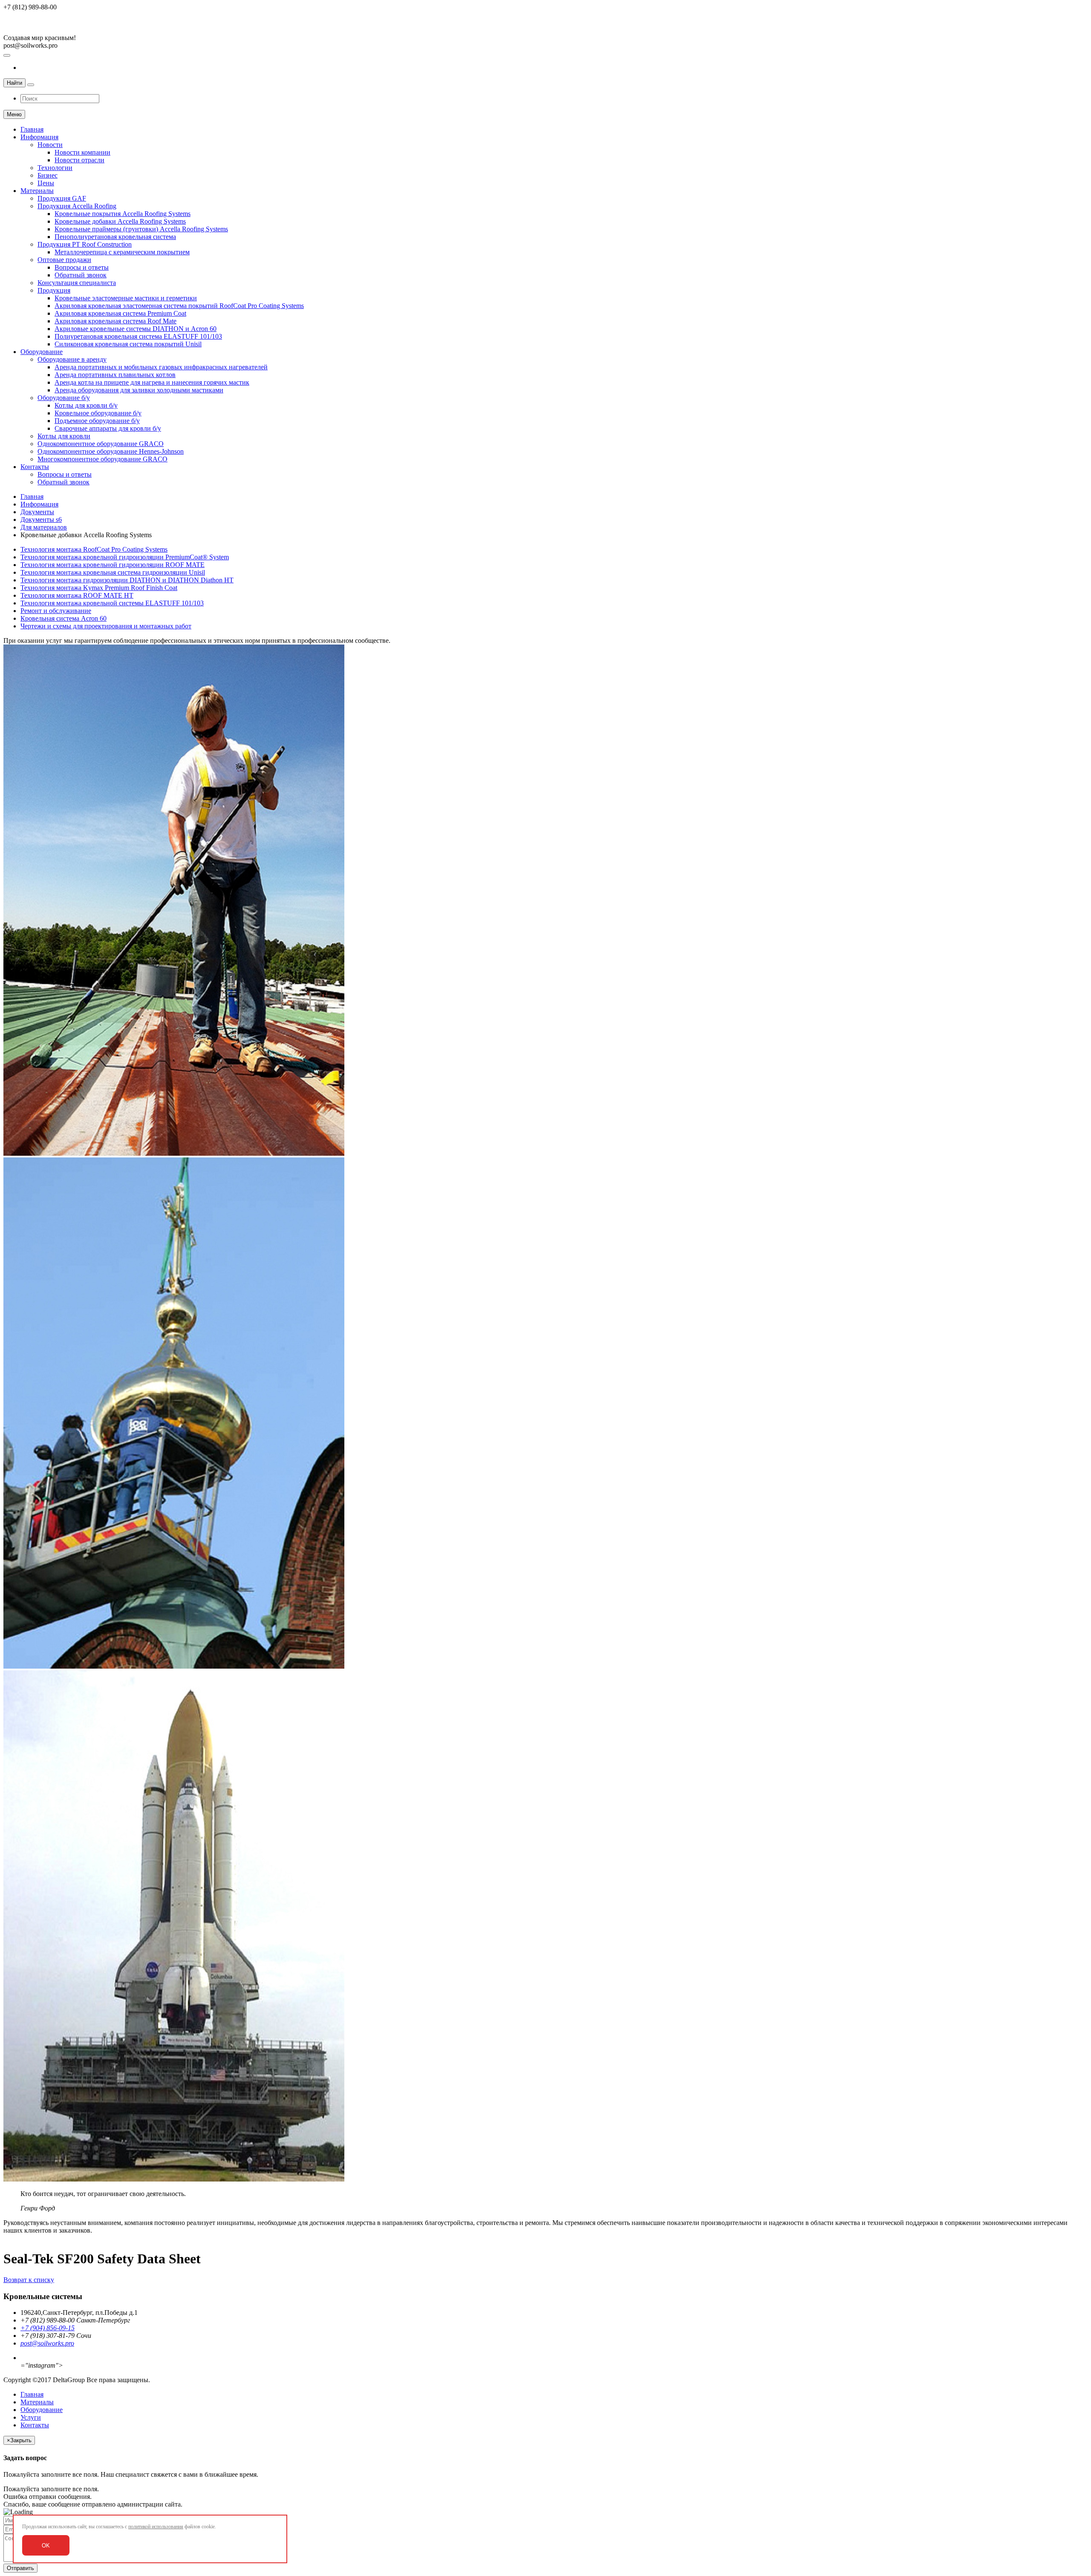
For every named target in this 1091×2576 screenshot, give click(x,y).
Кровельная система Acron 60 (63, 618)
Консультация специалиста (77, 283)
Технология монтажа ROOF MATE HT (77, 595)
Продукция (54, 290)
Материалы (37, 191)
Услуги (31, 2417)
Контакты (35, 467)
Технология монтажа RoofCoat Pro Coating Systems (94, 549)
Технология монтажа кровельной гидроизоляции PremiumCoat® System (125, 557)
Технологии (55, 168)
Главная (32, 129)
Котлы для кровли (64, 436)
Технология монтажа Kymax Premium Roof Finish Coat (99, 588)
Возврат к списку (29, 2280)
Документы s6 (41, 520)
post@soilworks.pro (47, 2343)
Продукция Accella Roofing (77, 206)
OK (46, 2546)
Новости (50, 145)
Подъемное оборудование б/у (97, 421)
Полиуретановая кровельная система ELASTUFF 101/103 (138, 336)
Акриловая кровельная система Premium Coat (120, 313)
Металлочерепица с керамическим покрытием (122, 252)
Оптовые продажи (64, 260)
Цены (46, 183)
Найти (14, 83)
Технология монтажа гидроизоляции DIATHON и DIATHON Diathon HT (127, 580)
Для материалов (44, 527)
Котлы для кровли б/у (86, 405)
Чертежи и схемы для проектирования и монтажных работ (106, 626)
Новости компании (82, 152)
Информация (39, 137)
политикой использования (156, 2527)
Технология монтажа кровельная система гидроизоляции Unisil (113, 572)
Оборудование (42, 352)
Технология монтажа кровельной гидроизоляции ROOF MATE (113, 565)
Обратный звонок (81, 275)
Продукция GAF (62, 198)
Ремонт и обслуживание (56, 611)
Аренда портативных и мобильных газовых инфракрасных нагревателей (161, 367)
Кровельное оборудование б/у (98, 413)
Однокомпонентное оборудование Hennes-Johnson (111, 451)
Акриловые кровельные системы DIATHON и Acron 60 (136, 329)
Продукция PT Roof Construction (85, 244)
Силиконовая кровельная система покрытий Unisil (128, 344)
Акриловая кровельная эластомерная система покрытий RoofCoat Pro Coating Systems (179, 306)
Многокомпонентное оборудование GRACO (102, 459)
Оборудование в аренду (72, 359)
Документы (37, 512)
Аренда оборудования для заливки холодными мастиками (139, 390)
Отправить (20, 2568)
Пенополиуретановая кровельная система (115, 237)
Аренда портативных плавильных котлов (115, 375)
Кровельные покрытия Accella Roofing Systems (123, 214)
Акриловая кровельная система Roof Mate (115, 321)
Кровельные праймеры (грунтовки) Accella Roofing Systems (141, 229)
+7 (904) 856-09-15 (48, 2328)
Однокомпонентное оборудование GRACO (101, 444)
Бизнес (48, 175)
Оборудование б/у (64, 398)
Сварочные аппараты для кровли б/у (108, 428)
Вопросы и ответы (82, 267)
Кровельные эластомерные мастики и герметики (126, 298)
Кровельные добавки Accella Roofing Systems (120, 221)
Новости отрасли (79, 160)
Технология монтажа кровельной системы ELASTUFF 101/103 (112, 603)
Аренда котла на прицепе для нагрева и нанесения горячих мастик (152, 382)
